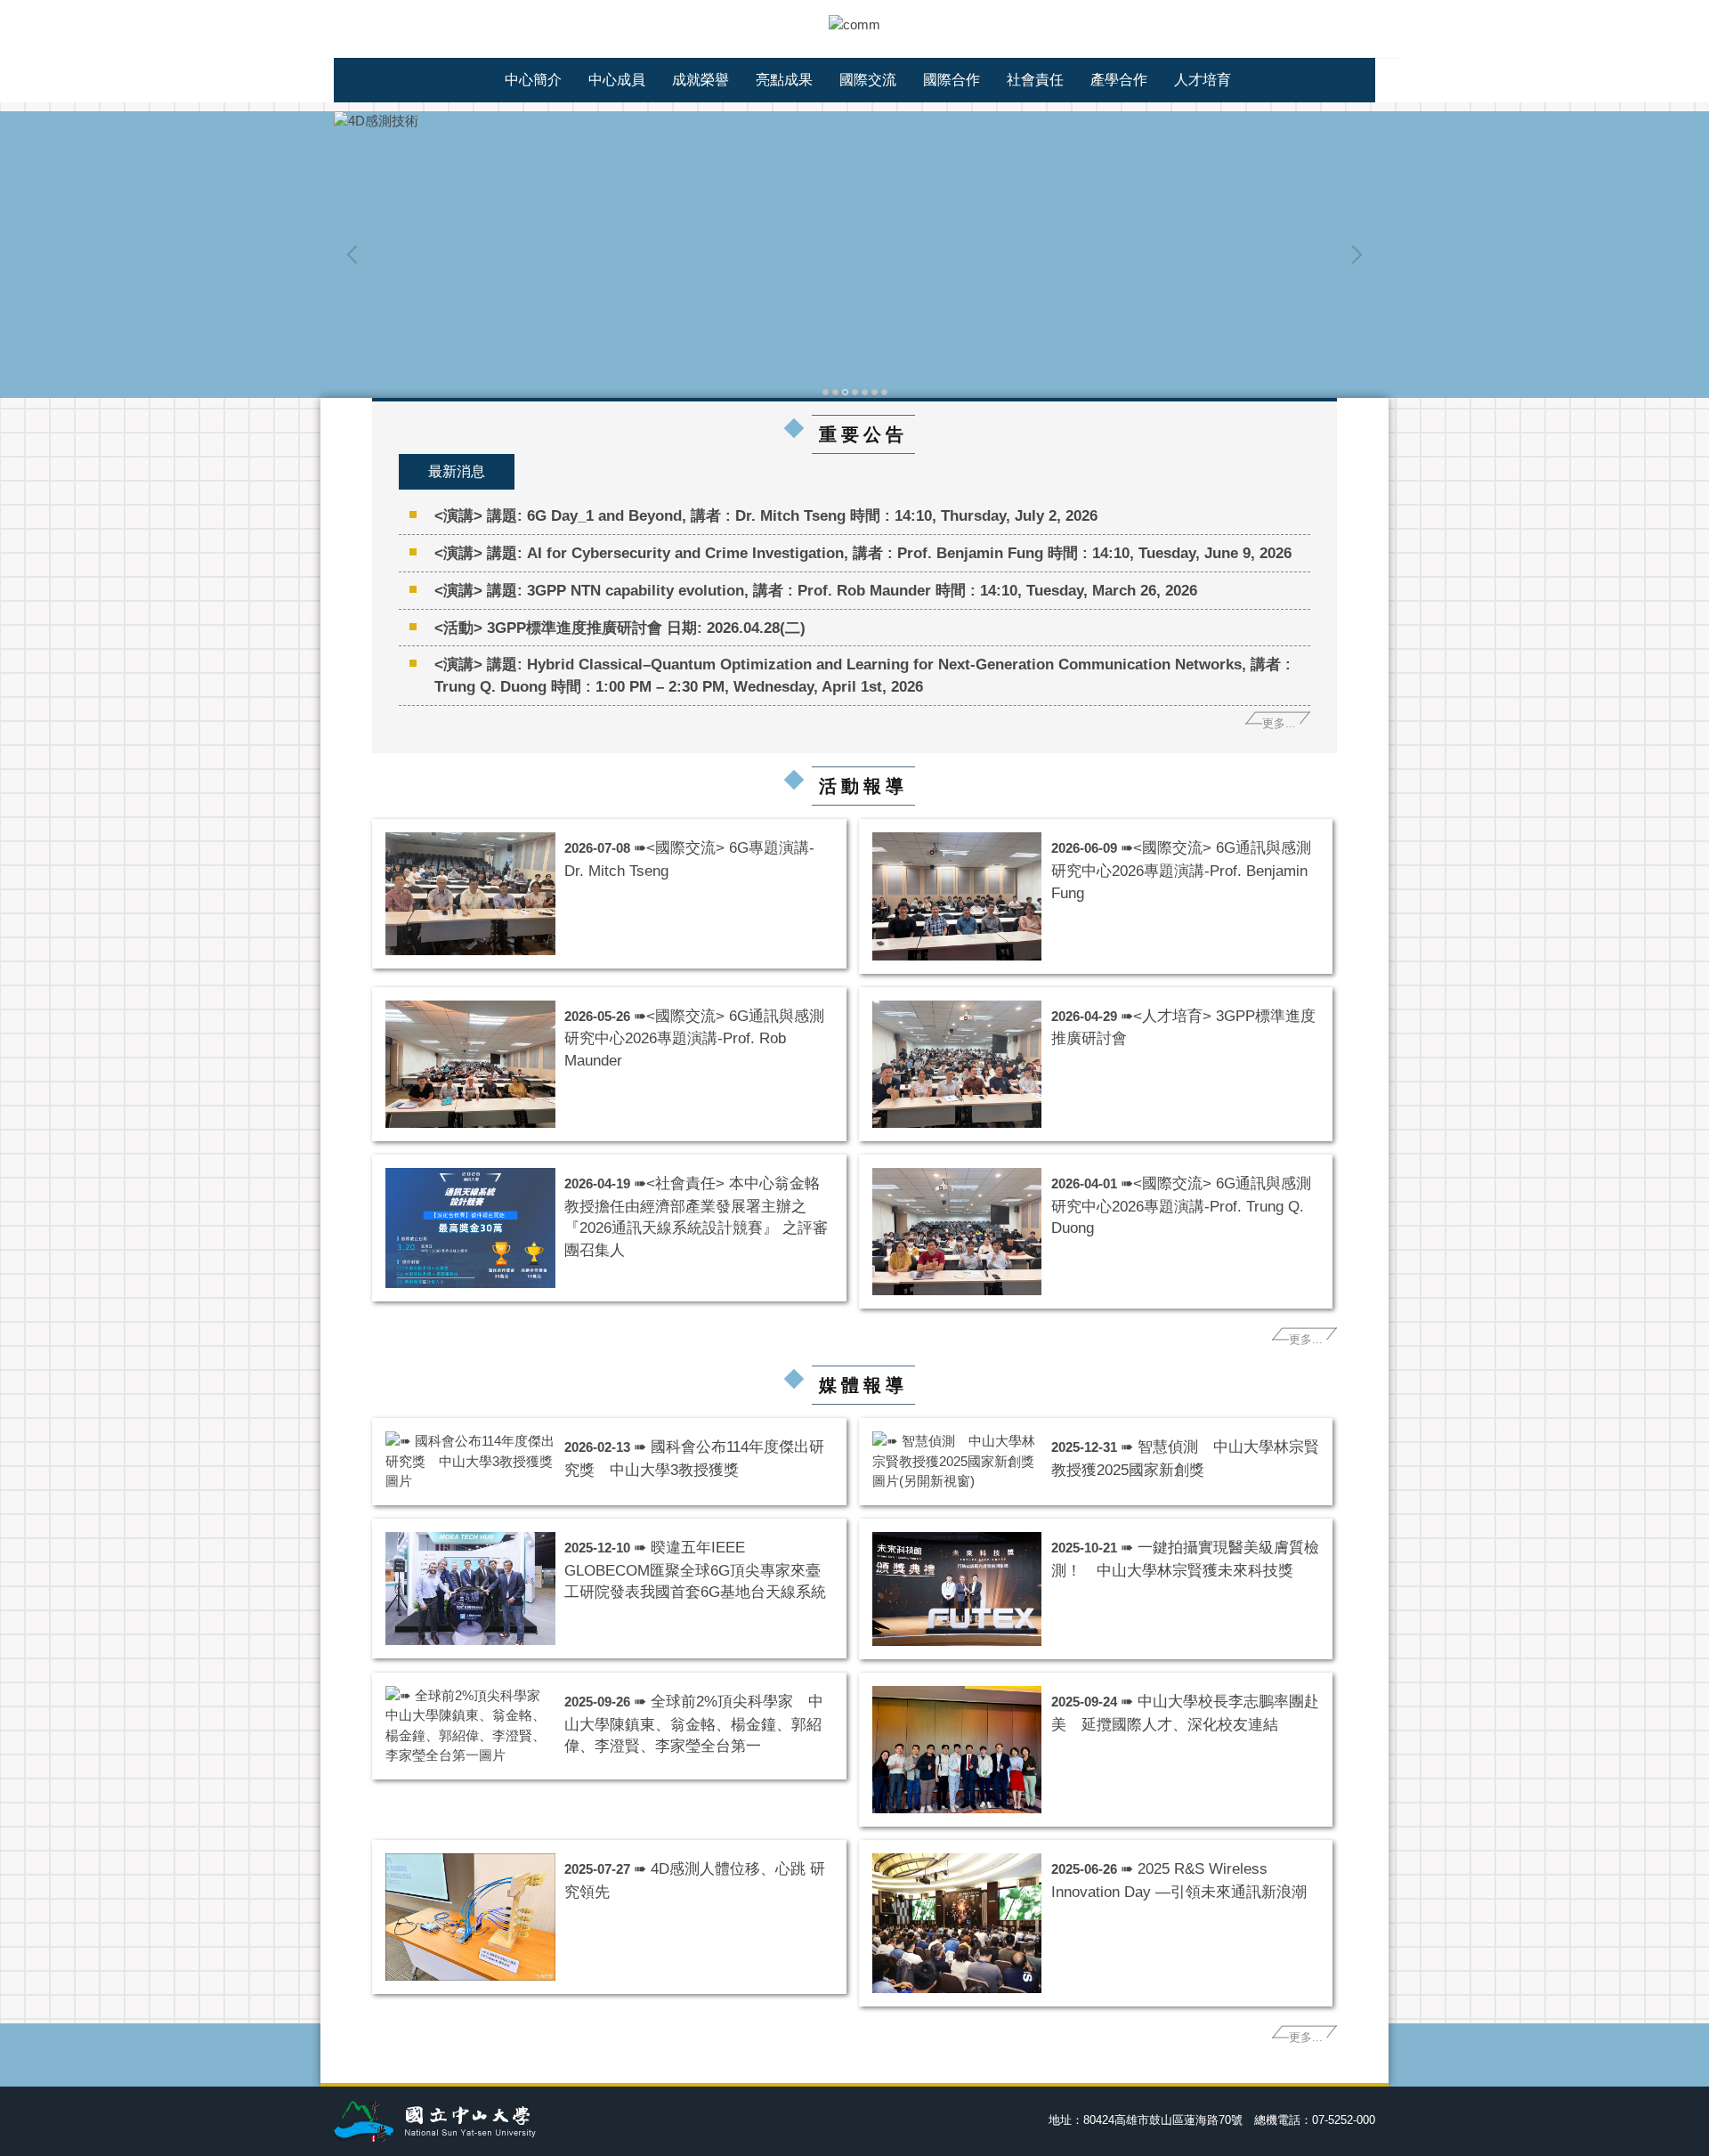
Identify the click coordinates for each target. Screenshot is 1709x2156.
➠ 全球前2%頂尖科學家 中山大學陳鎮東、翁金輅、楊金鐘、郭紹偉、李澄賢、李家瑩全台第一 (694, 1724)
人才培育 (1203, 80)
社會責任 (1035, 80)
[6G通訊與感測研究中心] (854, 24)
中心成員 (617, 80)
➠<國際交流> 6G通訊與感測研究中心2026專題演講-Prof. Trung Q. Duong (1181, 1206)
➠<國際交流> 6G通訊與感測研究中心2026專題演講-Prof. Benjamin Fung (1181, 870)
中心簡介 (533, 80)
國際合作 (952, 80)
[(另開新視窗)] (957, 1462)
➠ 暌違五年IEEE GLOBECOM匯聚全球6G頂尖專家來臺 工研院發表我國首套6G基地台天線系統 (700, 1570)
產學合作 (1119, 80)
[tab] (826, 390)
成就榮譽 (701, 80)
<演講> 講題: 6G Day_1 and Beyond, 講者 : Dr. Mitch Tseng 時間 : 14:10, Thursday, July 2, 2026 (766, 515)
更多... (1279, 723)
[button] (356, 255)
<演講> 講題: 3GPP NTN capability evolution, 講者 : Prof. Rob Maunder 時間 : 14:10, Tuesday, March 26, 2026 (816, 590)
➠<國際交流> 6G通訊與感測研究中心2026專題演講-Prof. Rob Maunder (694, 1038)
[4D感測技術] (854, 122)
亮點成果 (784, 80)
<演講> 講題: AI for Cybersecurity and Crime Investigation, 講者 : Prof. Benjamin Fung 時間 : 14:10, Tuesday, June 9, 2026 (863, 553)
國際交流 (868, 80)
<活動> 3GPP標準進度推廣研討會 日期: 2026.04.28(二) (620, 628)
